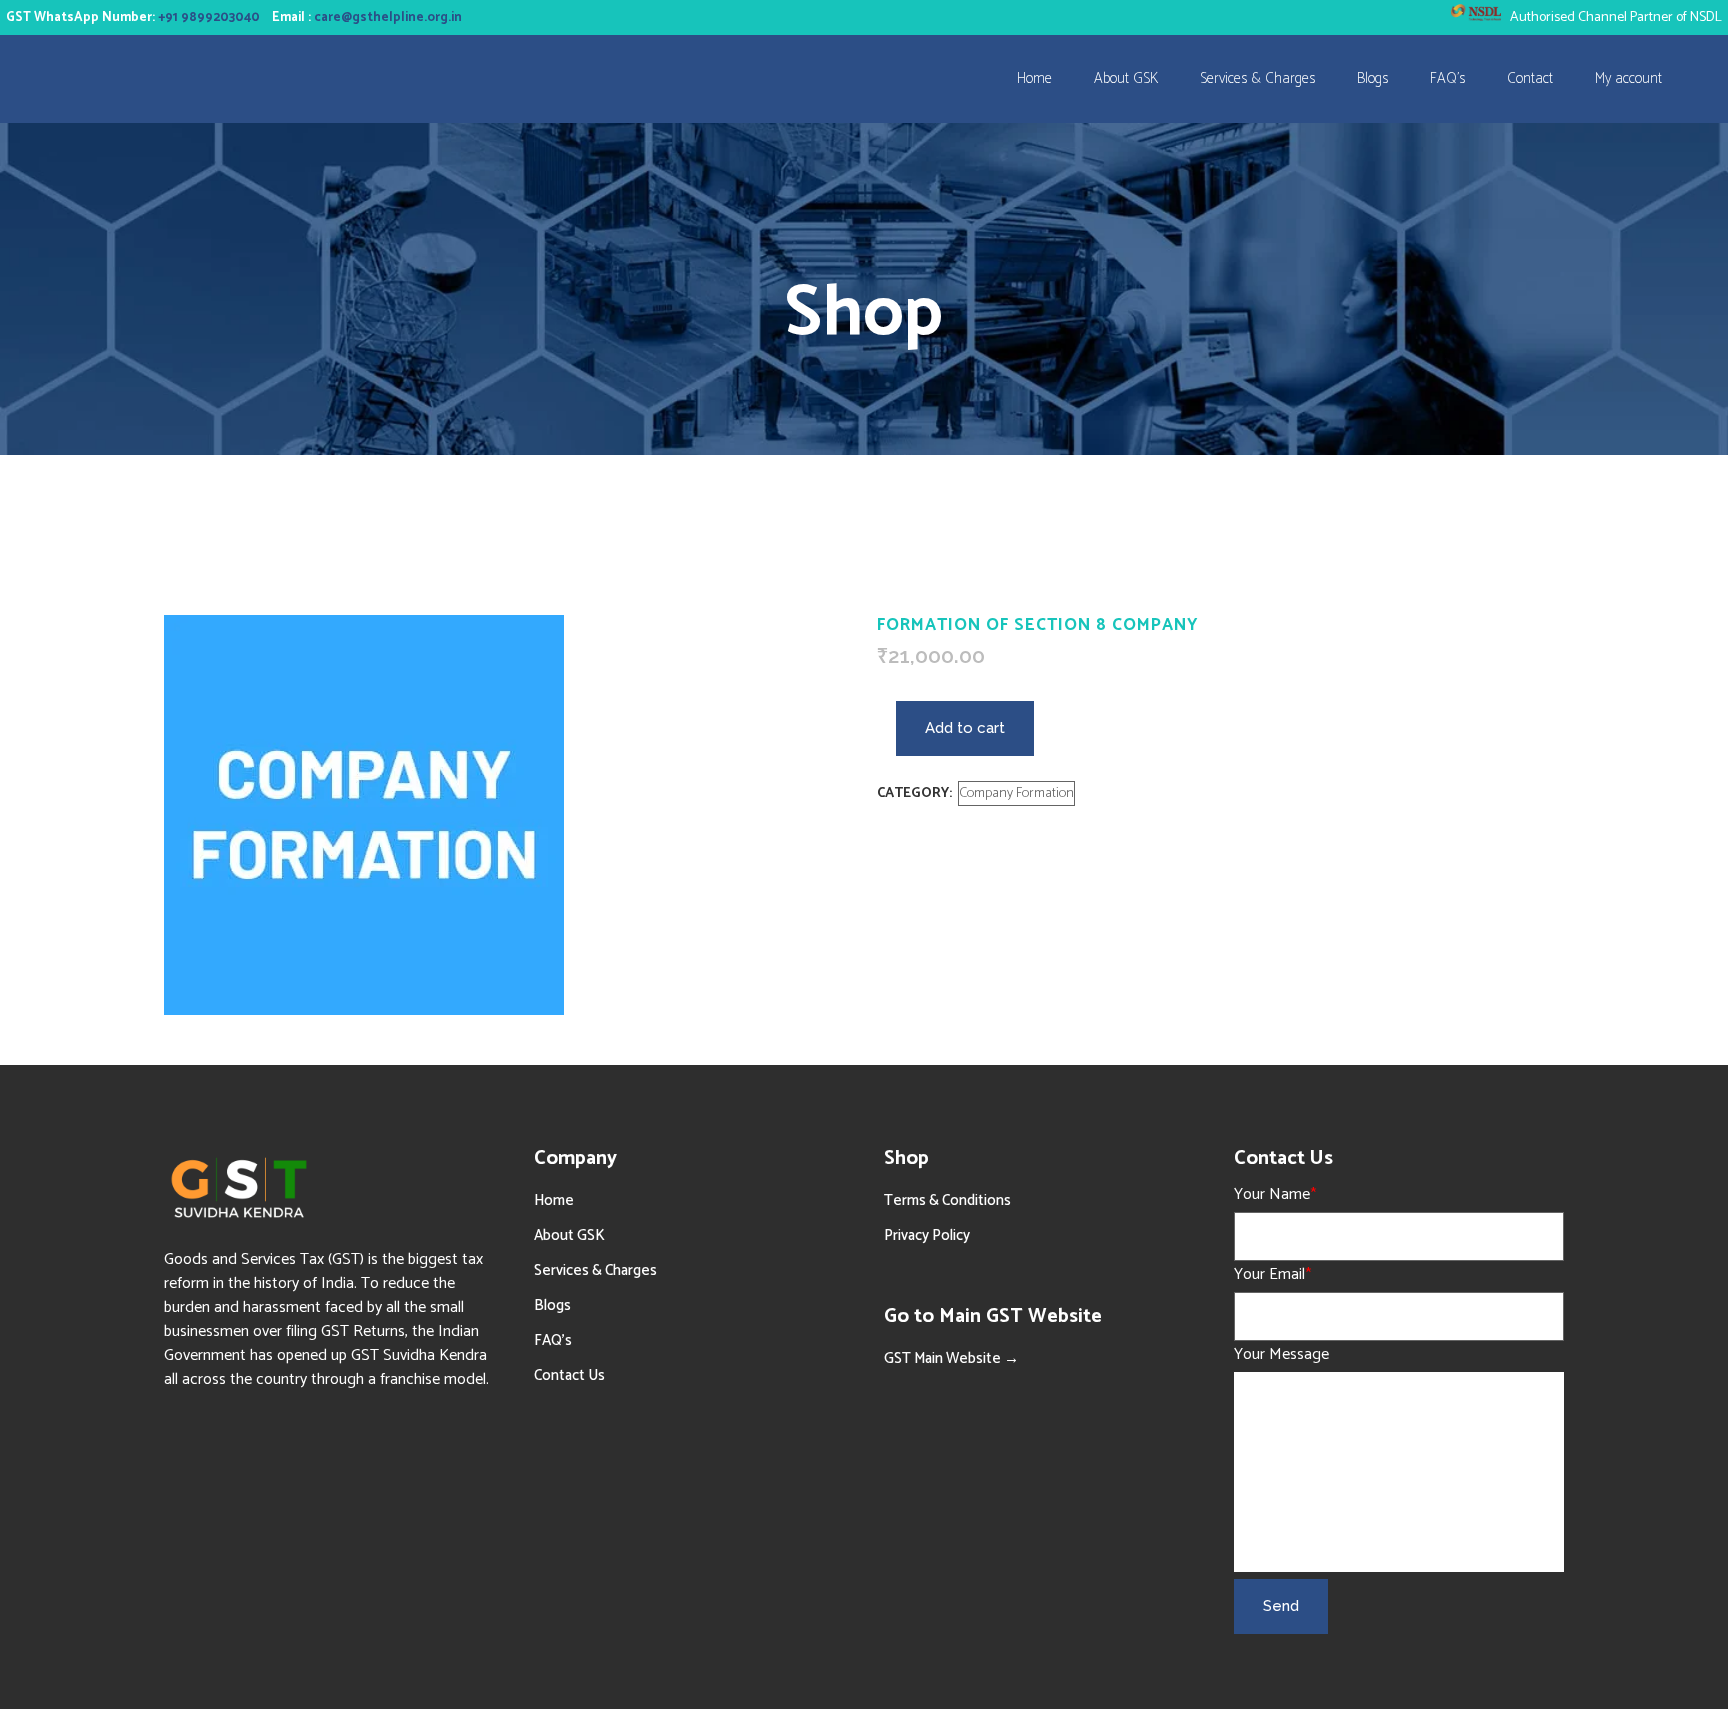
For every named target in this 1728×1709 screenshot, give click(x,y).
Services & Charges (595, 1270)
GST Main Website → (951, 1358)
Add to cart (965, 728)
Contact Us (569, 1375)
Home (554, 1200)
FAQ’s (553, 1340)
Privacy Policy (927, 1235)
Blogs (552, 1305)
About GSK (569, 1235)
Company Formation (1016, 793)
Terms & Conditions (947, 1200)
